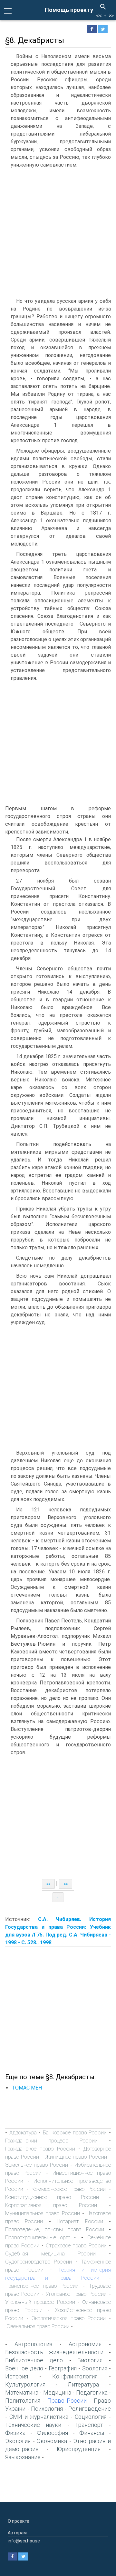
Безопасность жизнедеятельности (54, 2352)
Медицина (57, 2392)
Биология (90, 2360)
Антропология (33, 2344)
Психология (47, 2409)
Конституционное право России (52, 2197)
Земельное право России (37, 2165)
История (17, 2376)
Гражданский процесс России (51, 2141)
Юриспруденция (79, 2449)
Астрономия (85, 2344)
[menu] (8, 10)
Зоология (95, 2368)
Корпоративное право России (51, 2205)
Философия (52, 2433)
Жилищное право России (76, 2157)
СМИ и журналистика (39, 2417)
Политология (23, 2401)
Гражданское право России (40, 2149)
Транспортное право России (42, 2286)
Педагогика (92, 2392)
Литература (83, 2384)
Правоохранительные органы (41, 2237)
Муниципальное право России (43, 2213)
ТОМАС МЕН (27, 2088)
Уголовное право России (76, 2294)
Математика (22, 2392)
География (63, 2368)
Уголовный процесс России (40, 2302)
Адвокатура (23, 2132)
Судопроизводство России (39, 2262)
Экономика (52, 2441)
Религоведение (90, 2409)
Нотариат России (80, 2221)
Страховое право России (76, 2245)
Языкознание (23, 2457)
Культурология (25, 2384)
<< (99, 16)
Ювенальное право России (37, 2326)
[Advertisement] (58, 233)
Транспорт (89, 2425)
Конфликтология (75, 2376)
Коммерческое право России (68, 2189)
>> (111, 16)
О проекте (19, 2521)
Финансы (92, 2433)
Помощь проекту (69, 10)
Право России (67, 2401)
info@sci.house (24, 2541)
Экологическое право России (69, 2318)
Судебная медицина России (50, 2254)
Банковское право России (75, 2132)
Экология (18, 2441)
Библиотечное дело (34, 2360)
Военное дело (24, 2368)
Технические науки (33, 2425)
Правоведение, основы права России (55, 2229)
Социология (91, 2417)
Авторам (17, 2533)
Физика (15, 2433)
